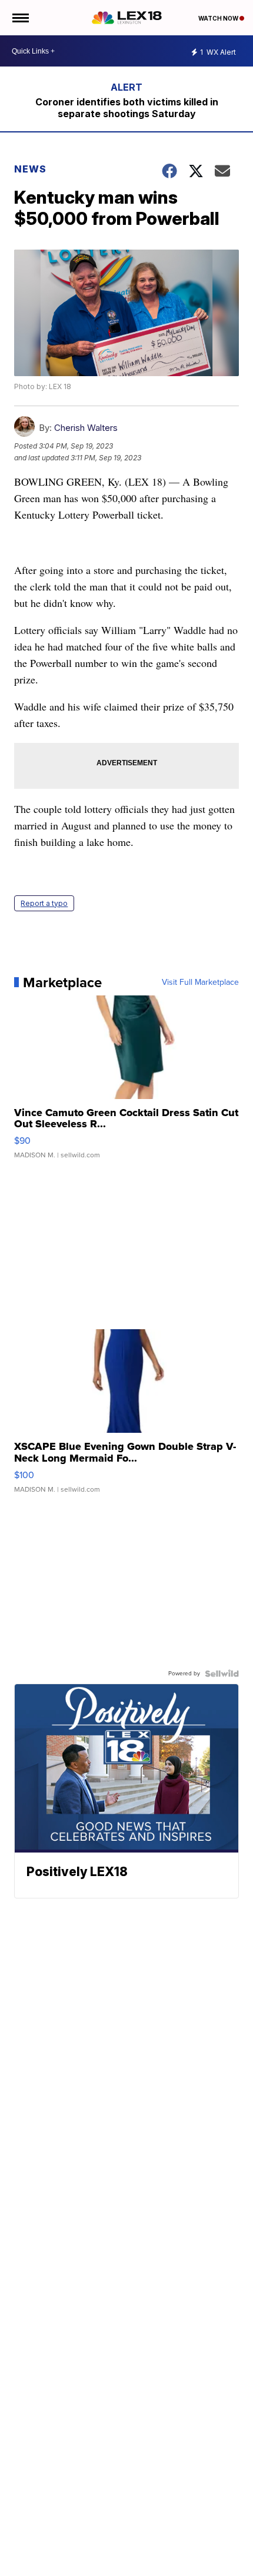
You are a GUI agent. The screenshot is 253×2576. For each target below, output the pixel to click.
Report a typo (44, 903)
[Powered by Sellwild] (222, 1674)
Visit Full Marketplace (200, 982)
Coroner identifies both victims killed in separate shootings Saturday (127, 108)
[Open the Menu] (20, 18)
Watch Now (219, 18)
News (30, 169)
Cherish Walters (86, 428)
